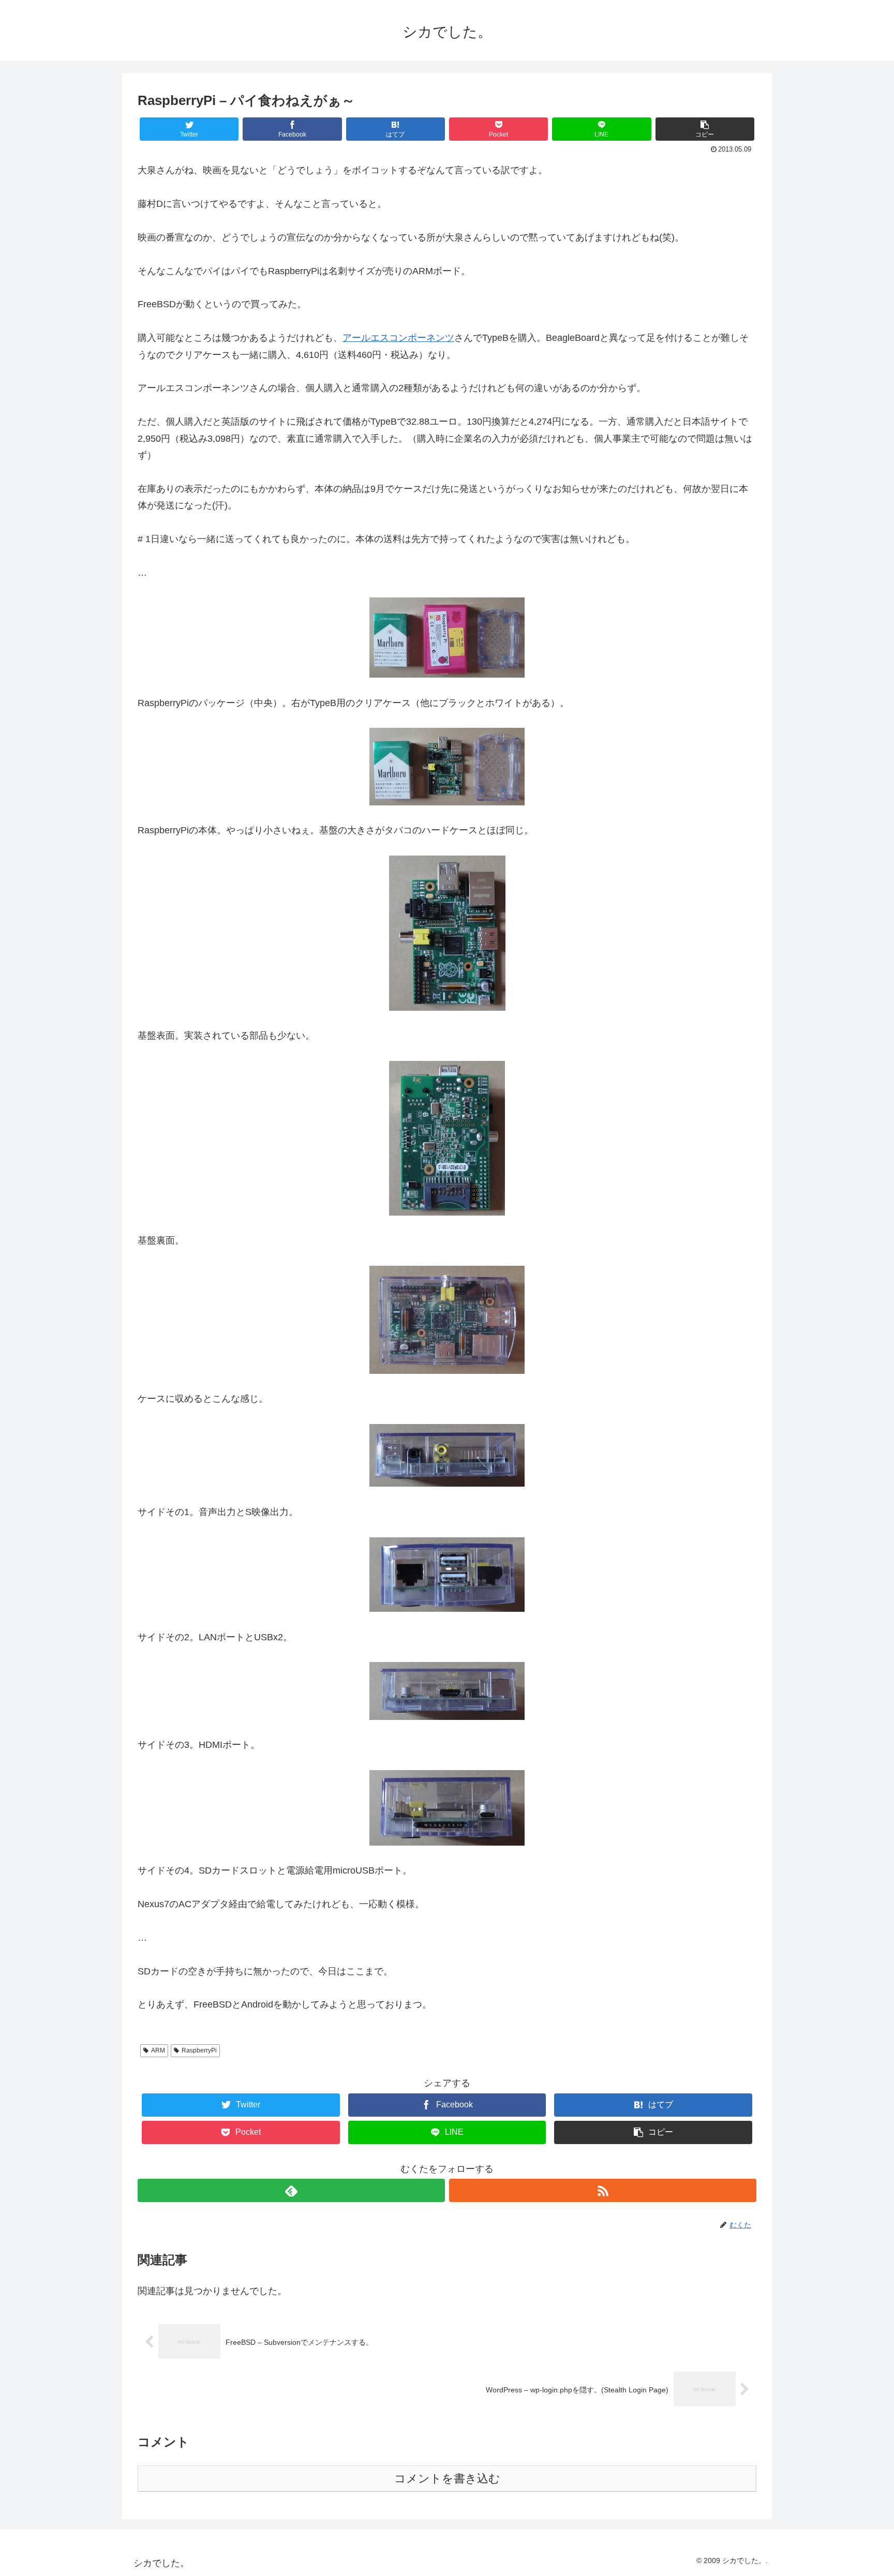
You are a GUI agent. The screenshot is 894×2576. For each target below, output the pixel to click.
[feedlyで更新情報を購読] (291, 2190)
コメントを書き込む (447, 2478)
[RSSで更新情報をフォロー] (603, 2190)
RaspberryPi (199, 2050)
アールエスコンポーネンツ (398, 338)
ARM (158, 2050)
